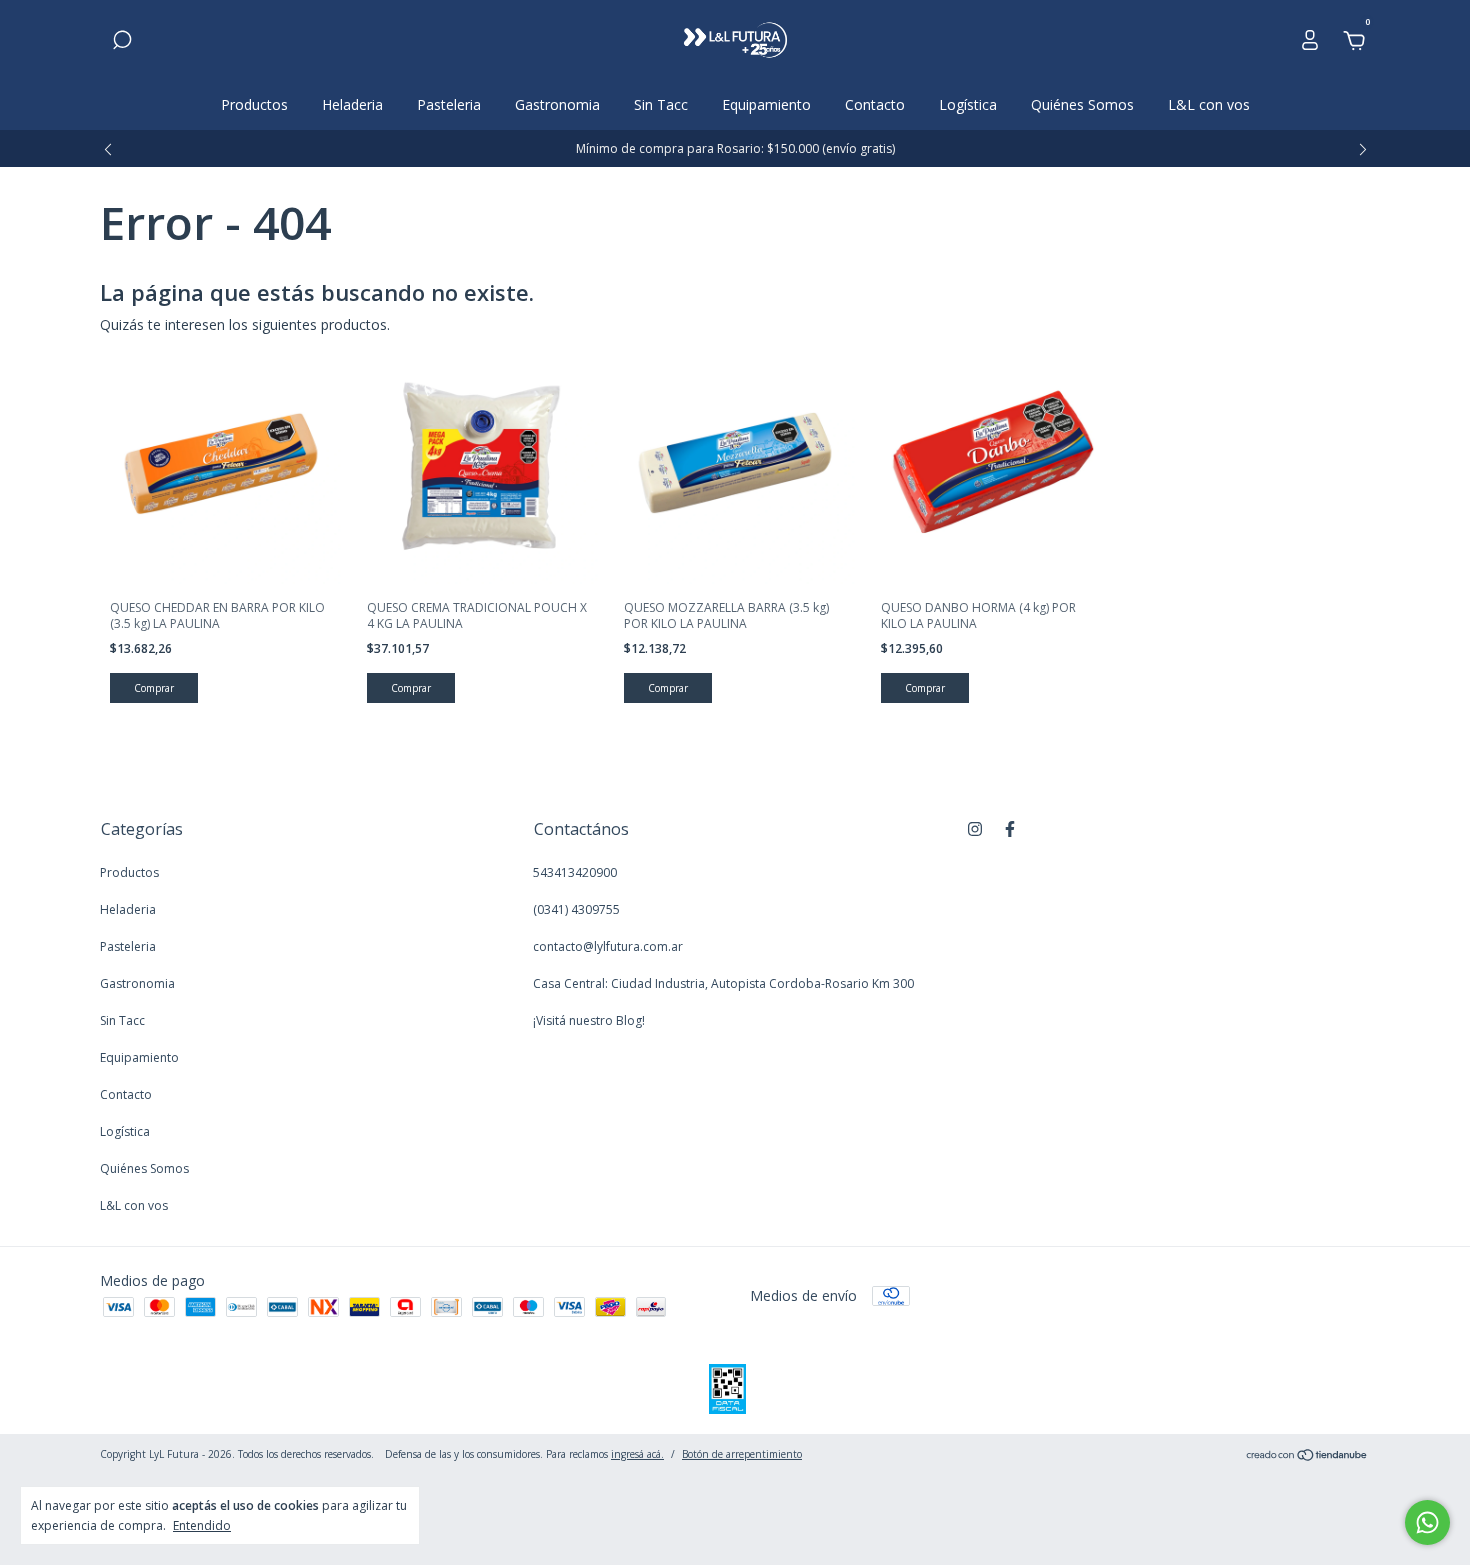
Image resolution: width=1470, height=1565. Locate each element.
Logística (968, 104)
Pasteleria (449, 104)
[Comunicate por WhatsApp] (1427, 1522)
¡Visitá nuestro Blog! (589, 1020)
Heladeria (352, 104)
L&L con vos (1209, 104)
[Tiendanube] (1307, 1456)
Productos (254, 104)
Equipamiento (766, 104)
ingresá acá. (637, 1454)
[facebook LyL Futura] (1010, 828)
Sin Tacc (661, 104)
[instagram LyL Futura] (975, 828)
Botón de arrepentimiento (742, 1454)
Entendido (202, 1525)
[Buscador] (122, 42)
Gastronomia (557, 104)
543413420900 (575, 872)
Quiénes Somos (1082, 104)
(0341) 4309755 (576, 909)
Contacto (875, 104)
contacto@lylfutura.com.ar (608, 946)
